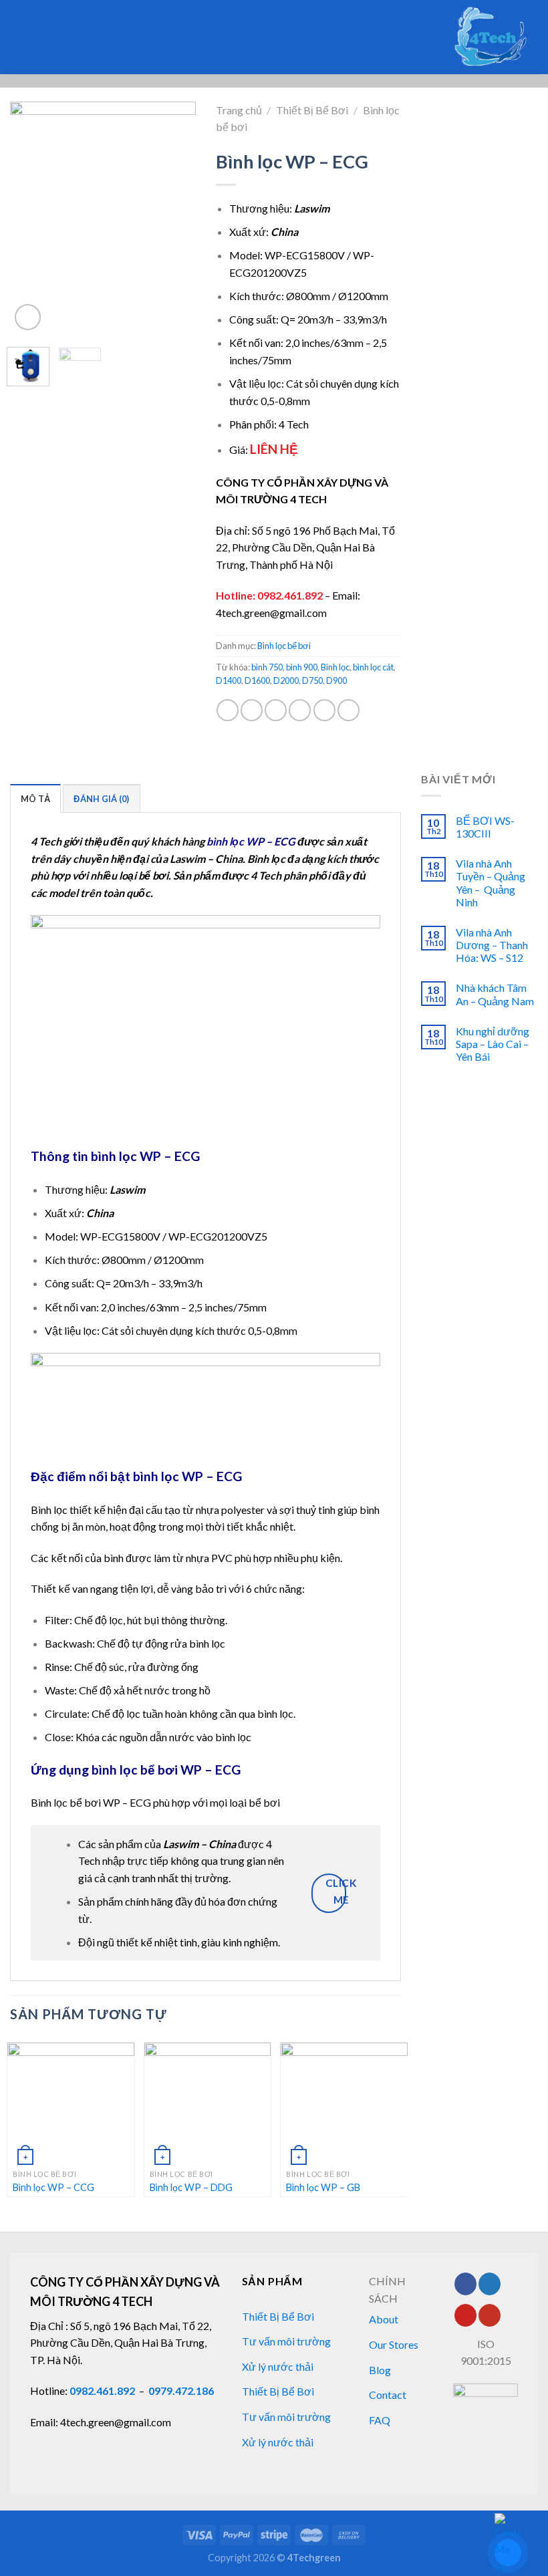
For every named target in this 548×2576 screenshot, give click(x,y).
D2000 (286, 680)
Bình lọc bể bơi (284, 646)
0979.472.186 (181, 2391)
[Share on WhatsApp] (228, 710)
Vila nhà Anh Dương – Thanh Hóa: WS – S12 (492, 945)
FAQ (380, 2420)
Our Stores (394, 2344)
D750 (312, 680)
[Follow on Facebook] (465, 2284)
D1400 (229, 680)
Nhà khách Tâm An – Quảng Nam (495, 994)
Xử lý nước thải (278, 2366)
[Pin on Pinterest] (324, 710)
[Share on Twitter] (276, 710)
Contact (388, 2395)
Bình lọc (335, 667)
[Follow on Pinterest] (465, 2315)
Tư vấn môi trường (286, 2341)
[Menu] (37, 37)
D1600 (257, 680)
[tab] (35, 798)
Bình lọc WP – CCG (53, 2187)
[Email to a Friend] (300, 710)
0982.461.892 (290, 595)
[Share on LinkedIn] (349, 710)
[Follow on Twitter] (490, 2284)
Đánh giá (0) (101, 799)
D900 (336, 680)
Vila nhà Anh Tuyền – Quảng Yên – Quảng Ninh (491, 883)
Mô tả (35, 799)
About (384, 2319)
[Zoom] (28, 317)
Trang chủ (239, 110)
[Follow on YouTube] (490, 2315)
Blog (380, 2370)
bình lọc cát (373, 667)
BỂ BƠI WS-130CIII (485, 827)
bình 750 (267, 667)
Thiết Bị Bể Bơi (312, 110)
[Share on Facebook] (252, 710)
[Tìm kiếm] (15, 37)
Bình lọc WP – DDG (191, 2187)
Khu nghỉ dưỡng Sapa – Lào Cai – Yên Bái (493, 1044)
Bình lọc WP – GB (323, 2187)
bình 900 (302, 667)
